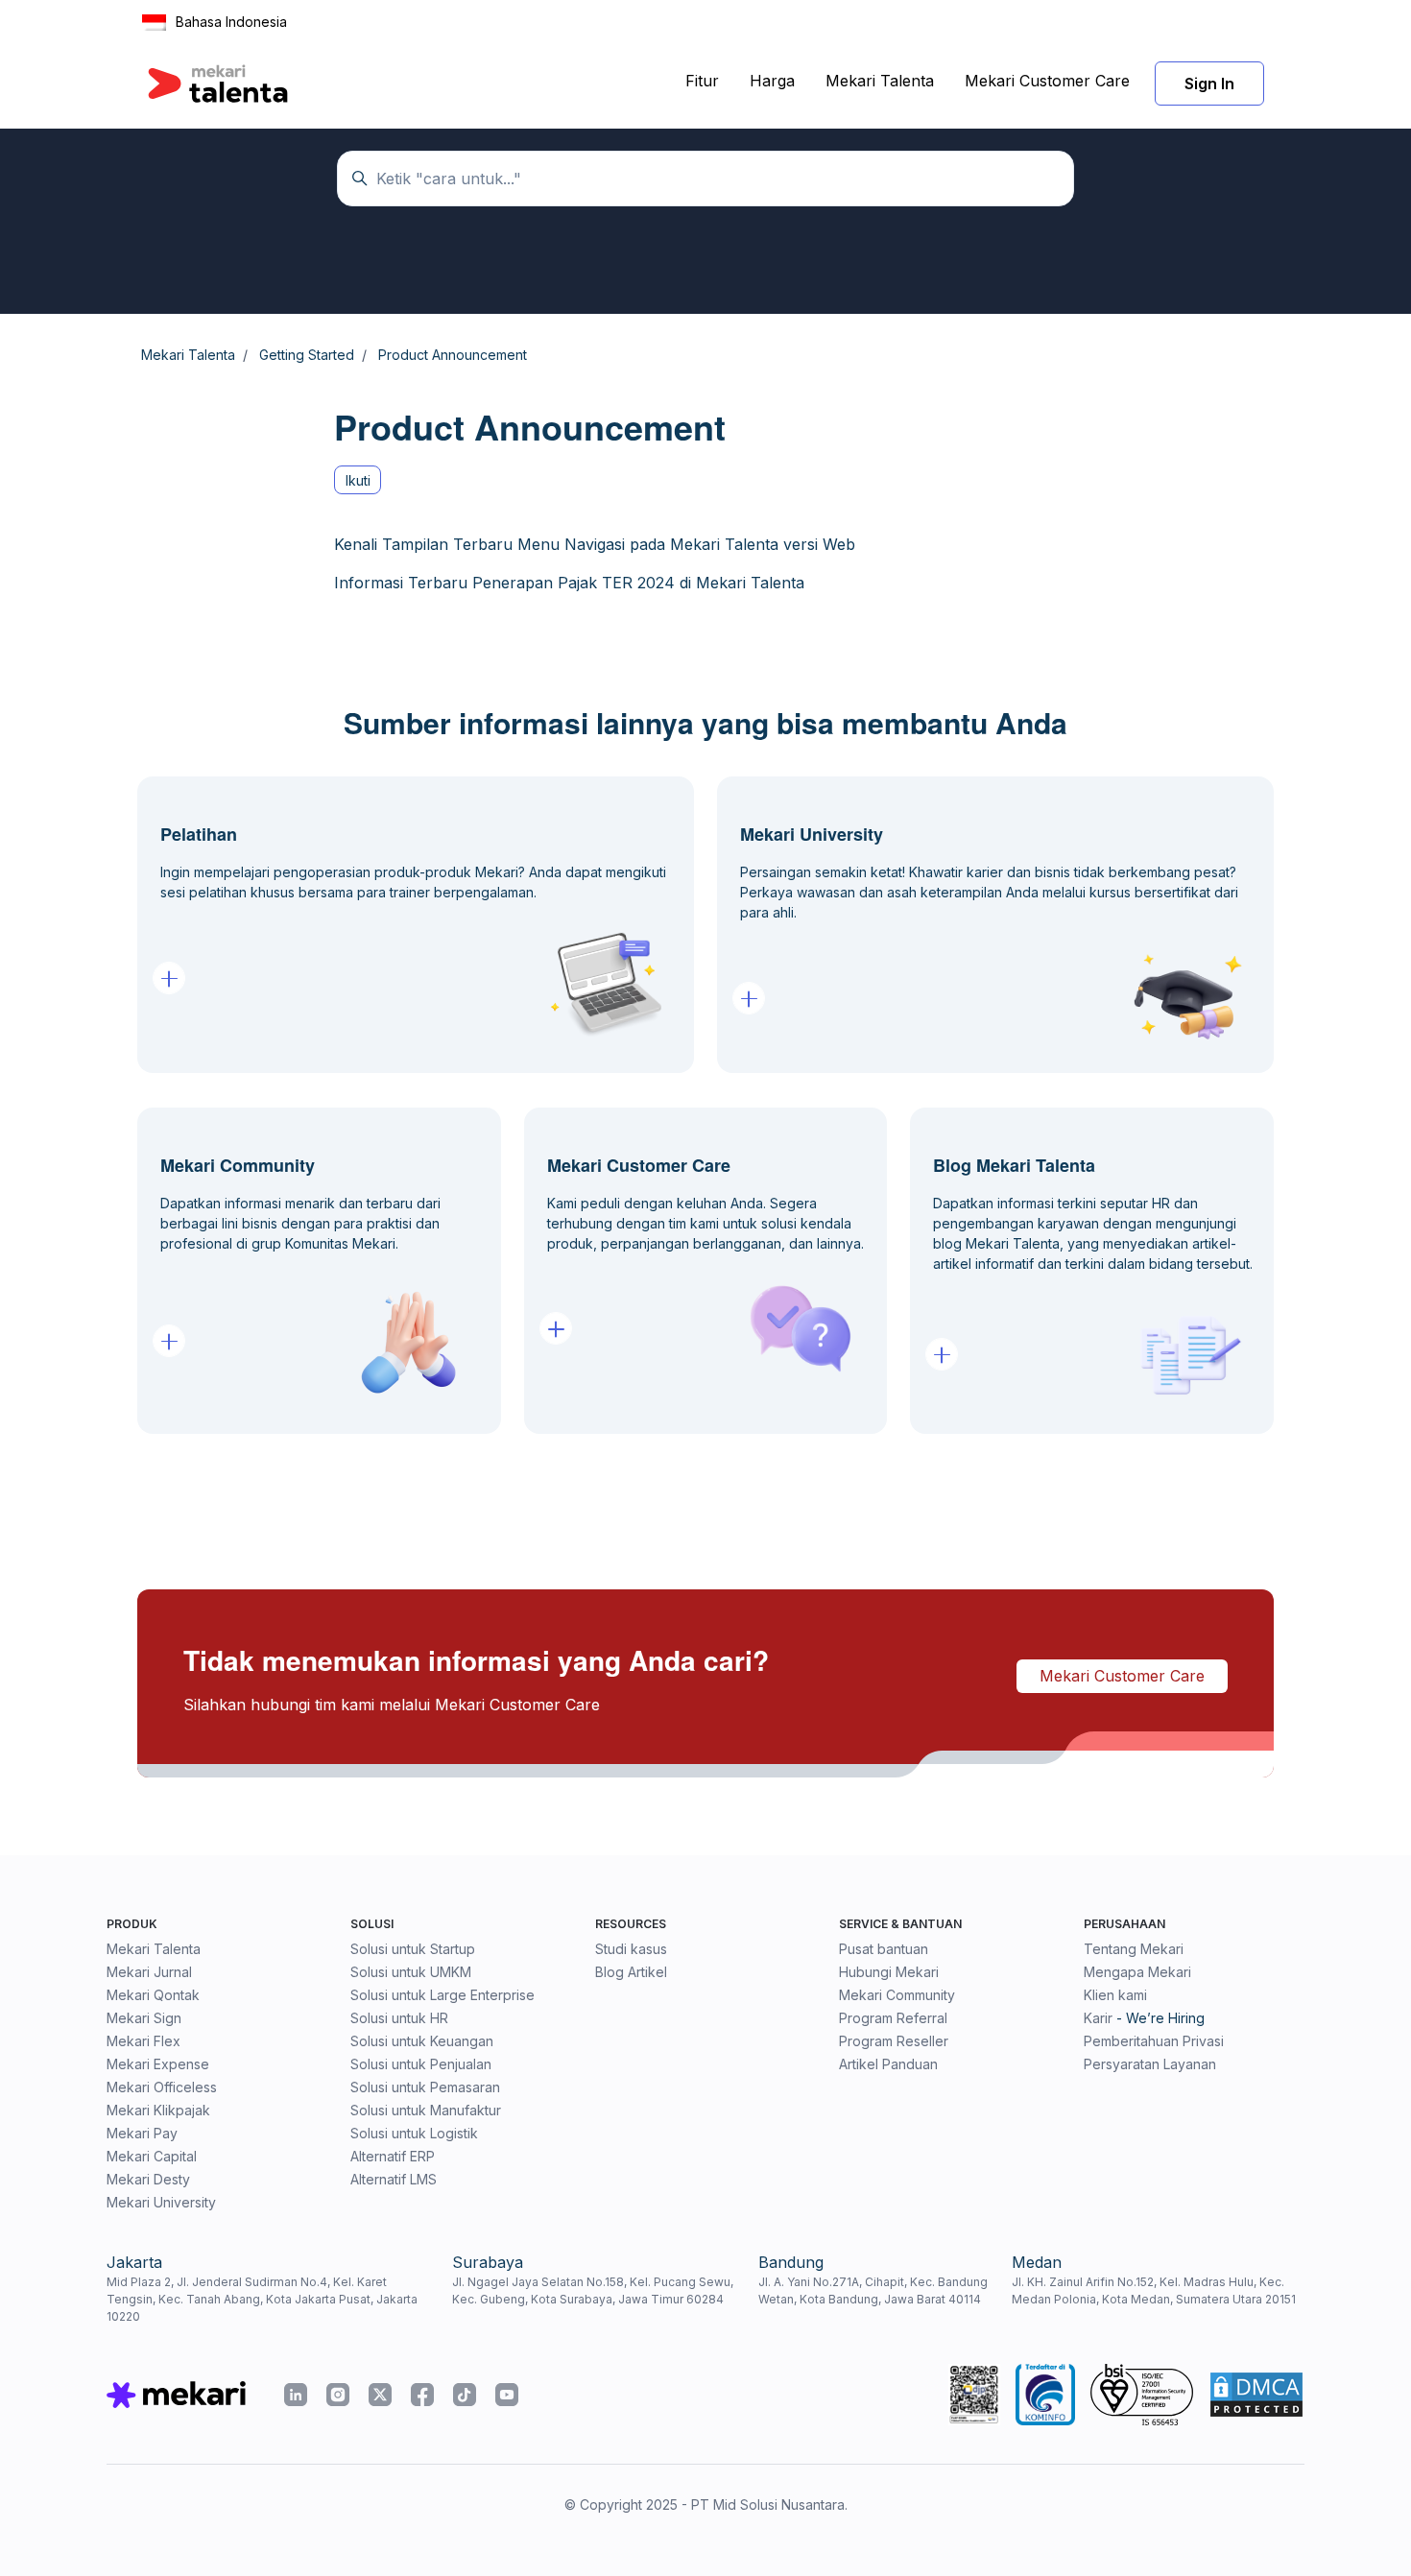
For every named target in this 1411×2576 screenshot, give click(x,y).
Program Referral (893, 2018)
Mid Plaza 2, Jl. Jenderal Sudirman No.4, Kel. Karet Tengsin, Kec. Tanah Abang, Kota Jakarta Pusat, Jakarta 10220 (262, 2299)
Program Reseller (894, 2041)
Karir (1098, 2018)
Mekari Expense (158, 2064)
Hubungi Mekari (889, 1972)
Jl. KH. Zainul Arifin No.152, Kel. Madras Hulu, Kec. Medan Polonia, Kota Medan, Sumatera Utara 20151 (1154, 2290)
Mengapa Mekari (1137, 1972)
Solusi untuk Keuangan (422, 2041)
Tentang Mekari (1134, 1949)
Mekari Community (897, 1995)
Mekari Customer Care (1047, 81)
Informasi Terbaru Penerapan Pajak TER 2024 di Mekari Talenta (569, 583)
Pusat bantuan (884, 1949)
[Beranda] (218, 83)
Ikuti (358, 480)
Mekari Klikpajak (158, 2110)
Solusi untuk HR (399, 2018)
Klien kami (1115, 1995)
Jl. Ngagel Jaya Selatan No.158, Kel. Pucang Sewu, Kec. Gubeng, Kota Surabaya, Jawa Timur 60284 (593, 2290)
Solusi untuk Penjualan (421, 2064)
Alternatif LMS (394, 2179)
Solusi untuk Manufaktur (426, 2110)
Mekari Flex (143, 2041)
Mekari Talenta (880, 81)
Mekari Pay (142, 2133)
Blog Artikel (631, 1972)
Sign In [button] (1209, 83)
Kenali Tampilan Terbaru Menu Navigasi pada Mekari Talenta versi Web (595, 544)
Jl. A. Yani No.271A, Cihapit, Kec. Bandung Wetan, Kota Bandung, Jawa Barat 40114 (873, 2290)
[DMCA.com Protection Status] (1256, 2395)
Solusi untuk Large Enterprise (442, 1995)
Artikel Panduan (888, 2064)
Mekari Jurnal (149, 1972)
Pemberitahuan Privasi (1154, 2041)
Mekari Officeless (162, 2087)
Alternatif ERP (393, 2156)
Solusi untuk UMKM (411, 1972)
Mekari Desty (148, 2179)
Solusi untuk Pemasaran (425, 2087)
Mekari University (161, 2202)
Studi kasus (631, 1949)
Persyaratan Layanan (1150, 2064)
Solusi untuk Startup (413, 1949)
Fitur (702, 81)
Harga (772, 81)
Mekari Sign (144, 2018)
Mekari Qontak (153, 1995)
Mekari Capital (152, 2156)
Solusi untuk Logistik (414, 2133)
